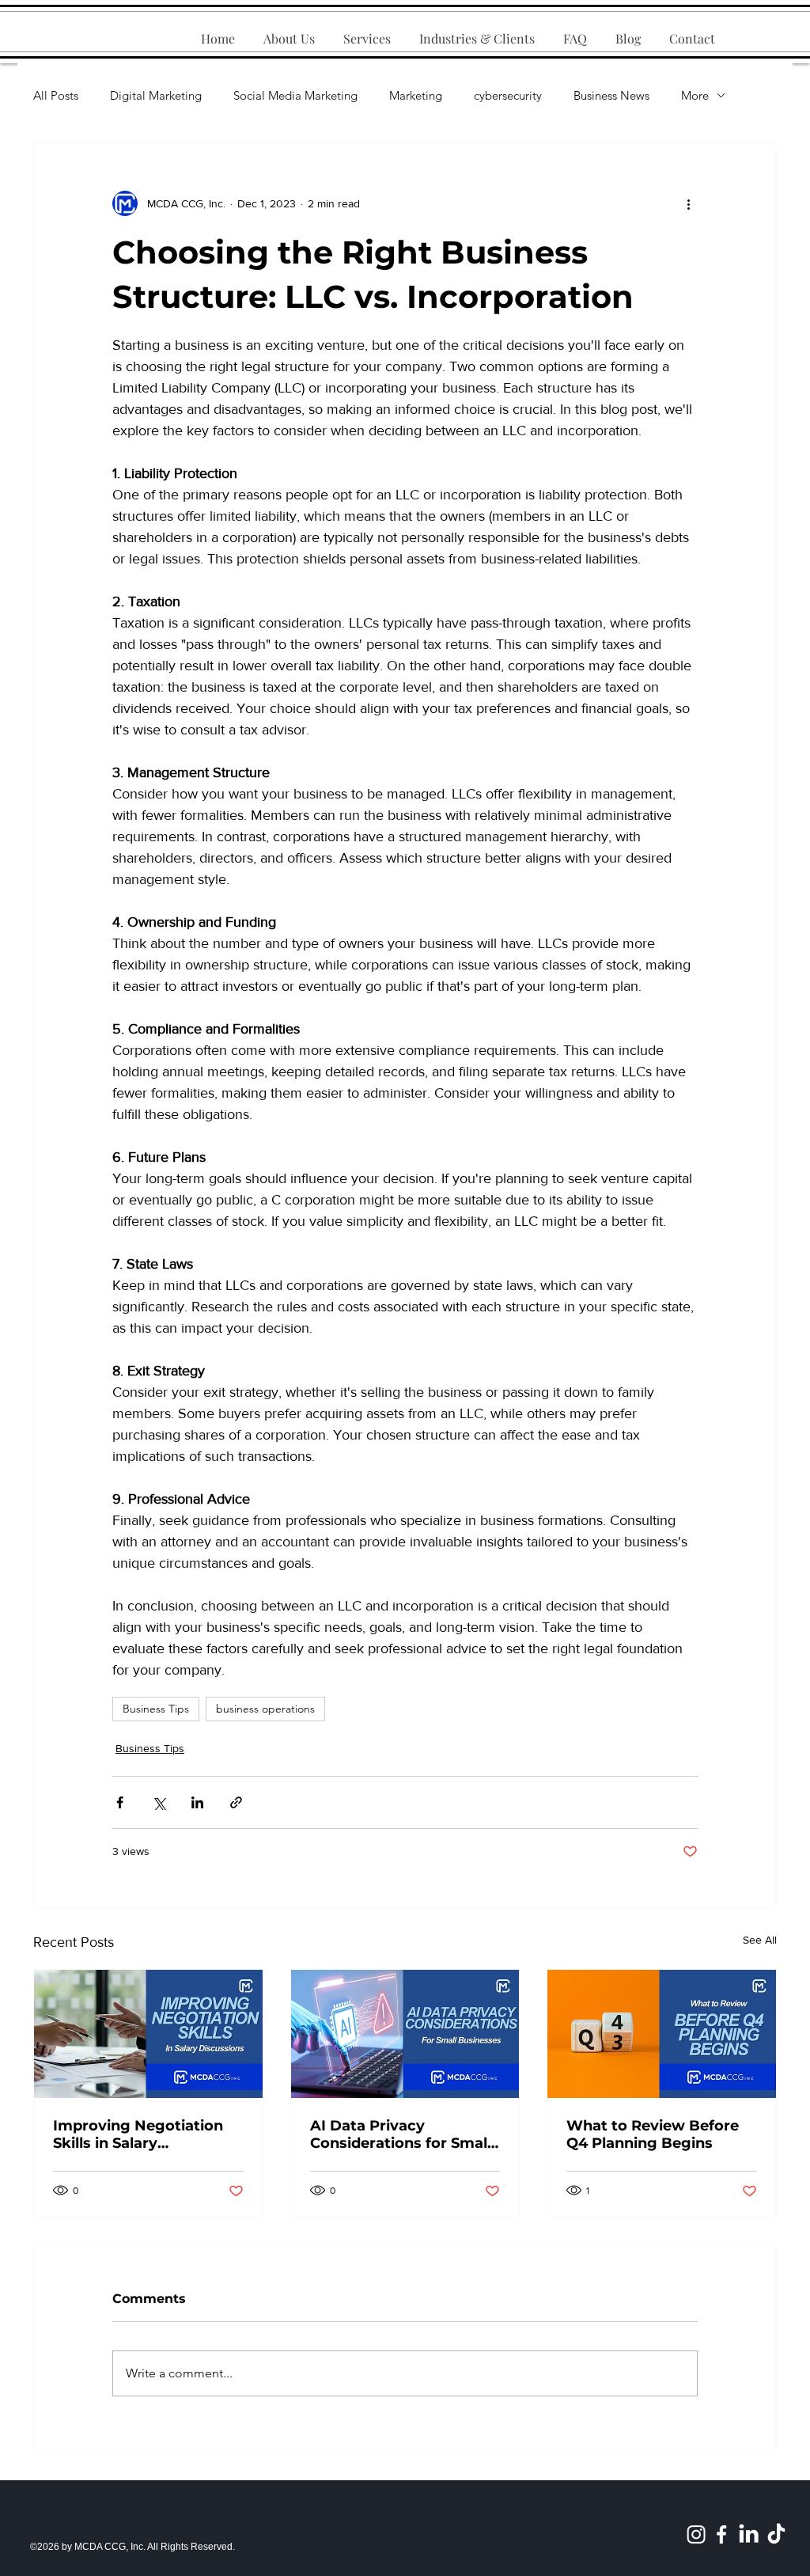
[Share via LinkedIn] (197, 1802)
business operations (265, 1709)
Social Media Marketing (295, 95)
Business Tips (156, 1709)
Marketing (416, 95)
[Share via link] (236, 1802)
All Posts (56, 95)
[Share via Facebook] (120, 1802)
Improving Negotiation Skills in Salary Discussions (138, 2134)
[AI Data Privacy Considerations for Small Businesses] (405, 2034)
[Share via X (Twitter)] (159, 1802)
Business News (611, 95)
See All (760, 1940)
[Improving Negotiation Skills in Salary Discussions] (148, 2034)
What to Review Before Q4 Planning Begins (653, 2134)
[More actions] (688, 203)
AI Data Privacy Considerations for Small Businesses (401, 2134)
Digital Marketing (156, 95)
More (695, 95)
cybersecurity (508, 95)
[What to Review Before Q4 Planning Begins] (662, 2034)
